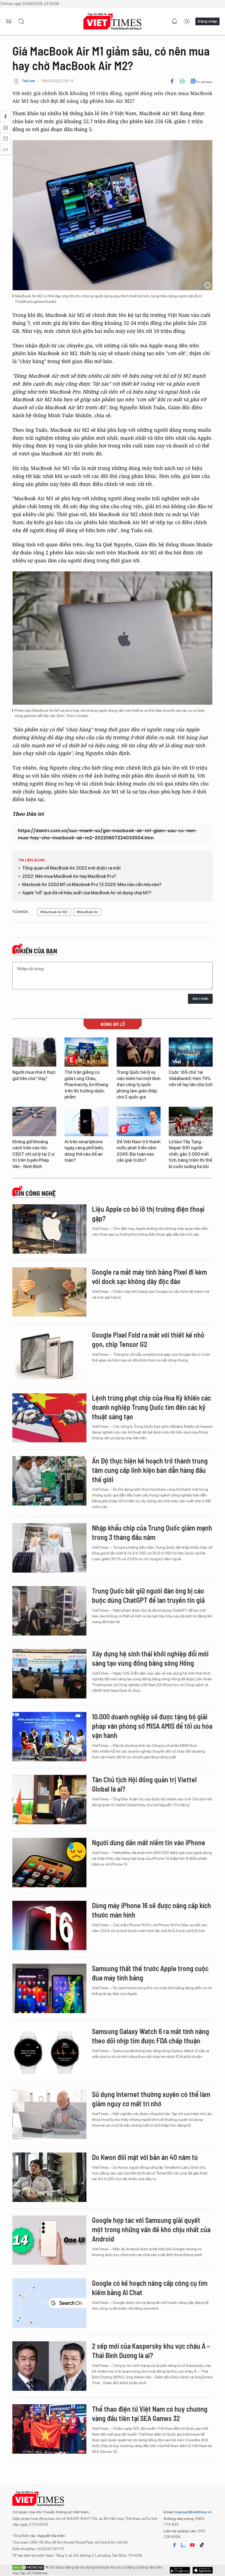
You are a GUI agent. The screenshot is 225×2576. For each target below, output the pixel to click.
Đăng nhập (207, 21)
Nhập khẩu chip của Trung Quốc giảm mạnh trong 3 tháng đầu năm (152, 1532)
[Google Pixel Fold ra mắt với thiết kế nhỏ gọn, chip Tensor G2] (49, 1355)
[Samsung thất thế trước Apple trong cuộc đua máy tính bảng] (49, 1988)
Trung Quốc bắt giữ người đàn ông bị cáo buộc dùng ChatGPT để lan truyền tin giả (148, 1595)
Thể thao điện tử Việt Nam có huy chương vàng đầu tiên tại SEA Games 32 (150, 2413)
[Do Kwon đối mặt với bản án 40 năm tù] (49, 2177)
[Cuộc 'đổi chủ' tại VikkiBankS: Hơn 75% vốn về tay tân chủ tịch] (191, 1052)
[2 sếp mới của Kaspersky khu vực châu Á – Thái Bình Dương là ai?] (49, 2366)
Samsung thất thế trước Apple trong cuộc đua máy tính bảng (150, 1973)
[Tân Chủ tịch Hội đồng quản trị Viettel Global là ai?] (49, 1800)
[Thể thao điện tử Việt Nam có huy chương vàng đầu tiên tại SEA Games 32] (49, 2429)
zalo (183, 2545)
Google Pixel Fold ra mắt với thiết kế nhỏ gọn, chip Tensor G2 (148, 1339)
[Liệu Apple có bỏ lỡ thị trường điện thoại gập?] (49, 1229)
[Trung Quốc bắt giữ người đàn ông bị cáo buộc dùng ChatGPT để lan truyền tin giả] (49, 1611)
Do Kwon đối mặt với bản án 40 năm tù (145, 2157)
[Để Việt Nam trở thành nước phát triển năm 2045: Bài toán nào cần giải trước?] (139, 1121)
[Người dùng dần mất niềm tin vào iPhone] (49, 1863)
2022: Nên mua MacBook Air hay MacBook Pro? (69, 876)
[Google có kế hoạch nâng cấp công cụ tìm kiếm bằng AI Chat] (49, 2303)
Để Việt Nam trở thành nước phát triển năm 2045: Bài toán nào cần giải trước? (139, 1151)
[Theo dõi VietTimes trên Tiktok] (202, 2545)
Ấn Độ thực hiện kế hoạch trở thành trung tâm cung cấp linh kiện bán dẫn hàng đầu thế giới (150, 1470)
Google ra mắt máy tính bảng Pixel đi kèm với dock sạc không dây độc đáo (149, 1276)
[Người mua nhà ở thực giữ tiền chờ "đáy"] (34, 1052)
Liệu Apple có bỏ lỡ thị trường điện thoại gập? (148, 1214)
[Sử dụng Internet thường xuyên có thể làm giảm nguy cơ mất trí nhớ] (49, 2114)
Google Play (203, 2570)
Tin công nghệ (35, 1193)
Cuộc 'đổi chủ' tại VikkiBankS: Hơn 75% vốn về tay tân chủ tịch (191, 1078)
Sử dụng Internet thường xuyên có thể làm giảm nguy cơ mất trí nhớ (151, 2099)
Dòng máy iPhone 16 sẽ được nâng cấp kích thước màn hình (151, 1910)
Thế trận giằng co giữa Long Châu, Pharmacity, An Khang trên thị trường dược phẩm (86, 1085)
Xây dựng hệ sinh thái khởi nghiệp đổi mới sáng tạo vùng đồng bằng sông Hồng (150, 1658)
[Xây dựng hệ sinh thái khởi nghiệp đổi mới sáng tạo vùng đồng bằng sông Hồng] (49, 1674)
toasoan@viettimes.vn (193, 2512)
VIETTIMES (113, 22)
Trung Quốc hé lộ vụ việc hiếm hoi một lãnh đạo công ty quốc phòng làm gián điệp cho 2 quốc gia (139, 1085)
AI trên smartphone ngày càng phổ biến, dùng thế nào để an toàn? (84, 1151)
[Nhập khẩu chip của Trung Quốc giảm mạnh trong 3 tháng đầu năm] (49, 1548)
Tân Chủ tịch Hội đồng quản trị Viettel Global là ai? (144, 1784)
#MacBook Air (87, 912)
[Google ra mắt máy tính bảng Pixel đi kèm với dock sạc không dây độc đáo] (49, 1292)
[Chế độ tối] (187, 21)
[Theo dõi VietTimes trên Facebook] (175, 2545)
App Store (180, 2570)
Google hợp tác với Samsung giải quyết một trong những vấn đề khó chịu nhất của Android (151, 2229)
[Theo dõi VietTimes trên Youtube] (192, 2545)
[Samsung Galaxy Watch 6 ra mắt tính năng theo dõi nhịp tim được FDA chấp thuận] (49, 2051)
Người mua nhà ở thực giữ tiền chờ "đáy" (34, 1075)
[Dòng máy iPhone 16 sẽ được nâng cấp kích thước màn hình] (49, 1925)
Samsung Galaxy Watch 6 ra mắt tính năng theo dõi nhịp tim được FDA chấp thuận (151, 2036)
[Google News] (201, 81)
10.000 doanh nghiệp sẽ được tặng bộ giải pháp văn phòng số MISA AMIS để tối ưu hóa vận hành (152, 1726)
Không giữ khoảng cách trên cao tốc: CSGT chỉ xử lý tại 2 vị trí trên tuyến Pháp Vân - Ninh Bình (33, 1154)
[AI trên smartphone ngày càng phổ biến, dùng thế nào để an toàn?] (86, 1121)
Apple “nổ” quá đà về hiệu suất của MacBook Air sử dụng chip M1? (87, 893)
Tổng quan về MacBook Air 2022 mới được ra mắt (71, 868)
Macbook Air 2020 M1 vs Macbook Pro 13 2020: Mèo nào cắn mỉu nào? (92, 885)
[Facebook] (172, 81)
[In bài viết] (182, 81)
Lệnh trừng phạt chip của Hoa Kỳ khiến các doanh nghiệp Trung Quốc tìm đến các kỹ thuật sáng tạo (151, 1407)
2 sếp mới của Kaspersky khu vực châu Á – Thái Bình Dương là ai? (151, 2351)
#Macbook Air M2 (54, 912)
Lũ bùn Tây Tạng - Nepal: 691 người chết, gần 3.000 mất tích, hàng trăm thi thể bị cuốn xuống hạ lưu (190, 1154)
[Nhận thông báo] (175, 21)
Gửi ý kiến (200, 999)
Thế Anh (28, 81)
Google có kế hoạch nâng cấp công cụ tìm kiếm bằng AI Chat (150, 2288)
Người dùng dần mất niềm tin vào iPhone (149, 1842)
